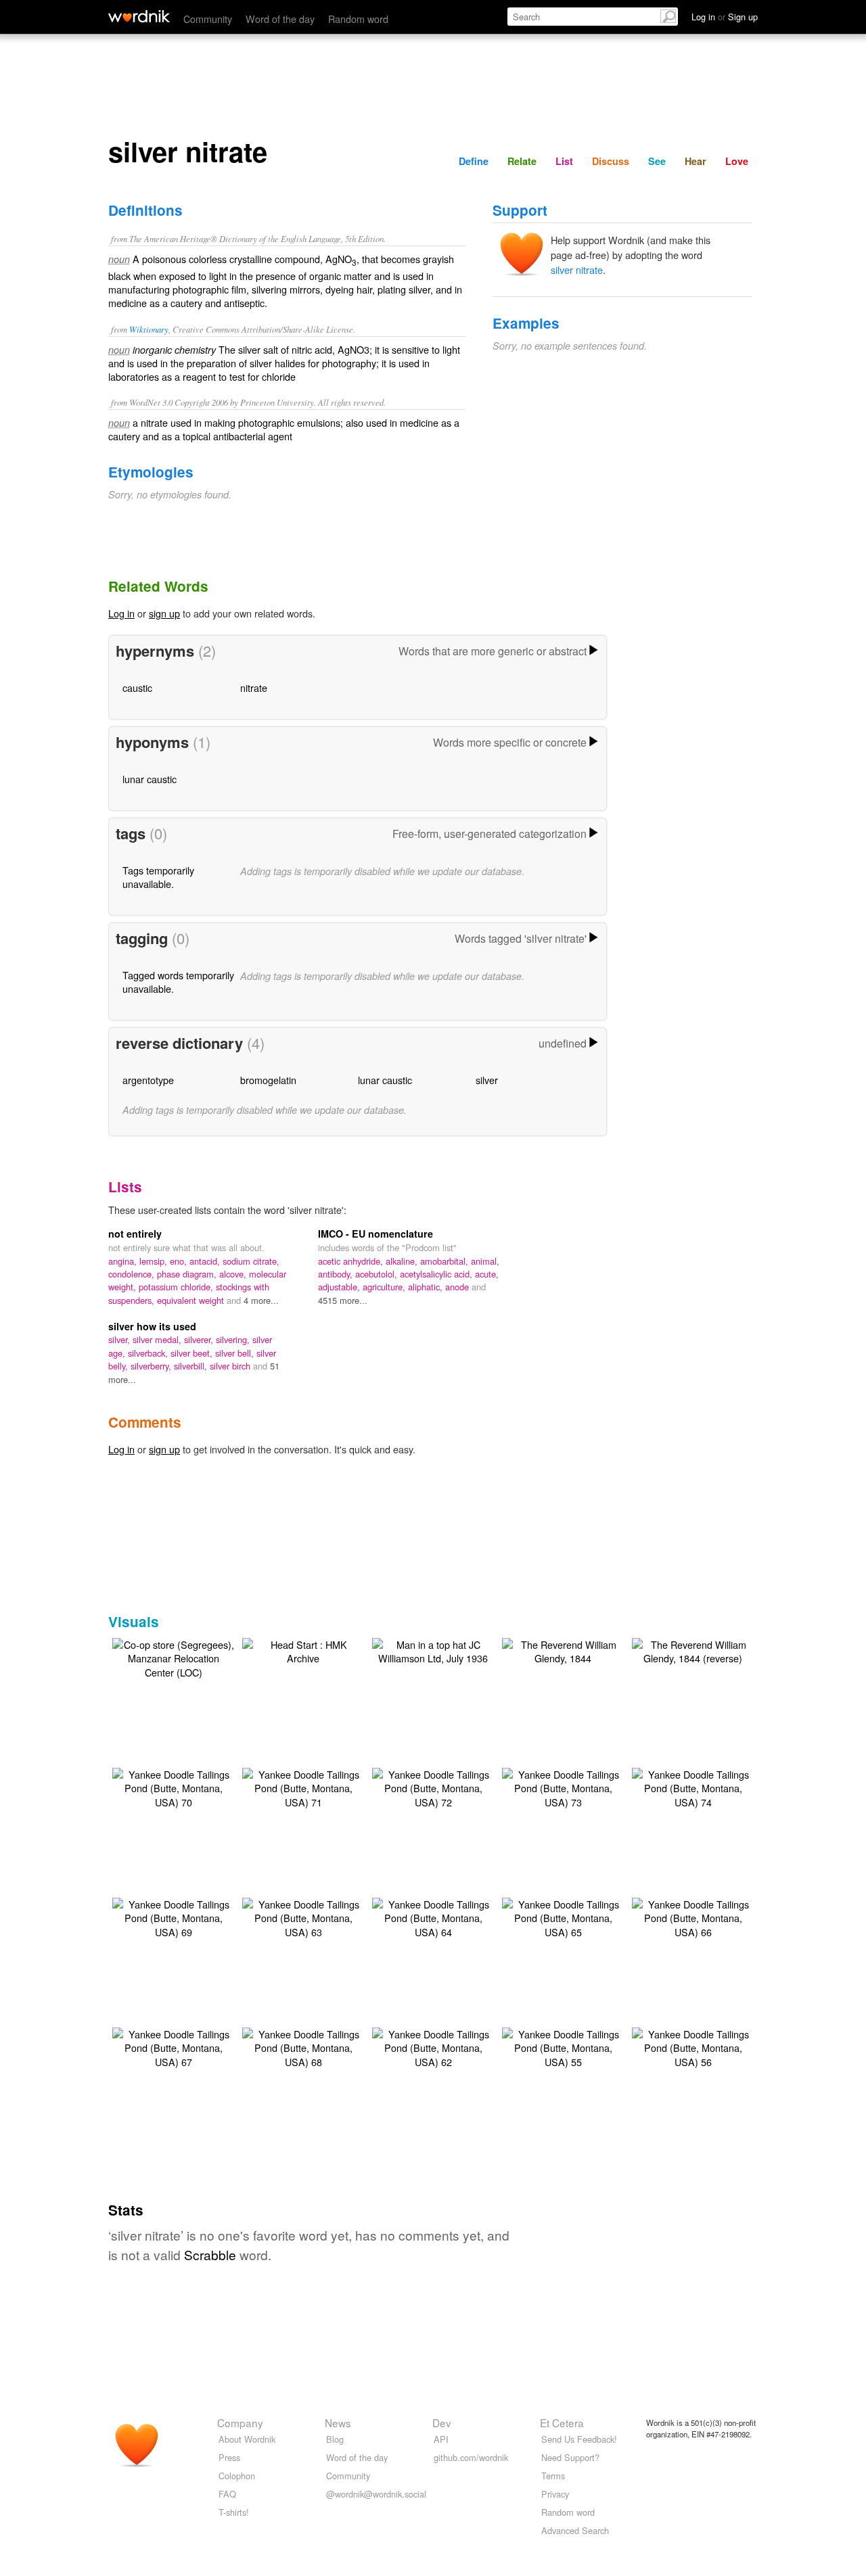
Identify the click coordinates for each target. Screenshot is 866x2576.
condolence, (133, 1274)
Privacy (555, 2494)
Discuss (611, 161)
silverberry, (152, 1366)
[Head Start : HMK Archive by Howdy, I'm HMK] (303, 1650)
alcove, (234, 1274)
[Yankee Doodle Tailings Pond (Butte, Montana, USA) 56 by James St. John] (693, 2046)
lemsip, (155, 1261)
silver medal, (158, 1339)
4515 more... (343, 1300)
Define (474, 161)
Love (737, 161)
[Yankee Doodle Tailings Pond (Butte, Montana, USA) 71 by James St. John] (303, 1786)
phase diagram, (188, 1274)
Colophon (237, 2476)
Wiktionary (149, 329)
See (657, 161)
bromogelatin (268, 1080)
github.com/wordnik (471, 2457)
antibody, (337, 1274)
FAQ (227, 2494)
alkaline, (403, 1261)
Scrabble (210, 2254)
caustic (137, 687)
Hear (696, 161)
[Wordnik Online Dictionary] (139, 16)
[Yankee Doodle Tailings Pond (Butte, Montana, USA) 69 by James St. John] (173, 1916)
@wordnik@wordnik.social (376, 2494)
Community (208, 19)
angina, (124, 1261)
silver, (120, 1339)
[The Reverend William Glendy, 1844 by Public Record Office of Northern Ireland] (563, 1650)
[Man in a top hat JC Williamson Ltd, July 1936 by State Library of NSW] (433, 1650)
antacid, (206, 1261)
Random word (358, 19)
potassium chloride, (177, 1287)
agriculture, (385, 1287)
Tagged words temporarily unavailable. (178, 982)
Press (229, 2457)
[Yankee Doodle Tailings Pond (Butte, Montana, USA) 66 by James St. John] (693, 1916)
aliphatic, (427, 1287)
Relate (522, 161)
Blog (335, 2439)
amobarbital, (446, 1261)
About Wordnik (247, 2439)
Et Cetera (562, 2422)
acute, (487, 1274)
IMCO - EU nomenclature (375, 1234)
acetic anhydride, (352, 1261)
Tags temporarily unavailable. (158, 877)
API (441, 2439)
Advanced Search (575, 2530)
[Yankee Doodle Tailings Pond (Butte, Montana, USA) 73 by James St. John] (563, 1786)
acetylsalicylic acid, (437, 1274)
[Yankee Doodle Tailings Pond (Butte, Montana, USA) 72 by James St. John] (433, 1786)
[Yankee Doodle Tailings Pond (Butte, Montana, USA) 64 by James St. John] (433, 1916)
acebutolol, (378, 1274)
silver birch (231, 1366)
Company (240, 2422)
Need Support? (570, 2457)
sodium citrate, (251, 1261)
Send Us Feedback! (579, 2439)
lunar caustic (150, 779)
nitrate (254, 687)
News (338, 2422)
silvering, (234, 1339)
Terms (553, 2476)
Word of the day (280, 19)
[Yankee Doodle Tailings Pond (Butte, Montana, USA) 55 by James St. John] (563, 2046)
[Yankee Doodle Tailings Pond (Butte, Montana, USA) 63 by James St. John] (303, 1916)
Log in (121, 613)
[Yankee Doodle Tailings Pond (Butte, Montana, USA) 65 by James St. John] (563, 1916)
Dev (442, 2422)
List (564, 161)
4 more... (261, 1300)
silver (487, 1080)
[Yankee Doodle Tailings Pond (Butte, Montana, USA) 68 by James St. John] (303, 2046)
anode (458, 1287)
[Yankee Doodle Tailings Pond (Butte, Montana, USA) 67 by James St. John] (173, 2046)
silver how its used (152, 1326)
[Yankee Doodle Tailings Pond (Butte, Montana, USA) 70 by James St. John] (173, 1786)
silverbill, (192, 1366)
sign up (164, 613)
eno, (180, 1261)
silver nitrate (577, 270)
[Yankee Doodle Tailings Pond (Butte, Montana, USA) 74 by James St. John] (693, 1786)
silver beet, (193, 1353)
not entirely (135, 1234)
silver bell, (236, 1353)
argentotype (148, 1080)
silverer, (200, 1339)
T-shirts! (234, 2512)
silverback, (149, 1353)
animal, (485, 1261)
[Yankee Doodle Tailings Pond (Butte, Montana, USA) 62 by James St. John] (433, 2046)
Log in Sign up (725, 17)
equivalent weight (192, 1300)
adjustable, (340, 1287)
